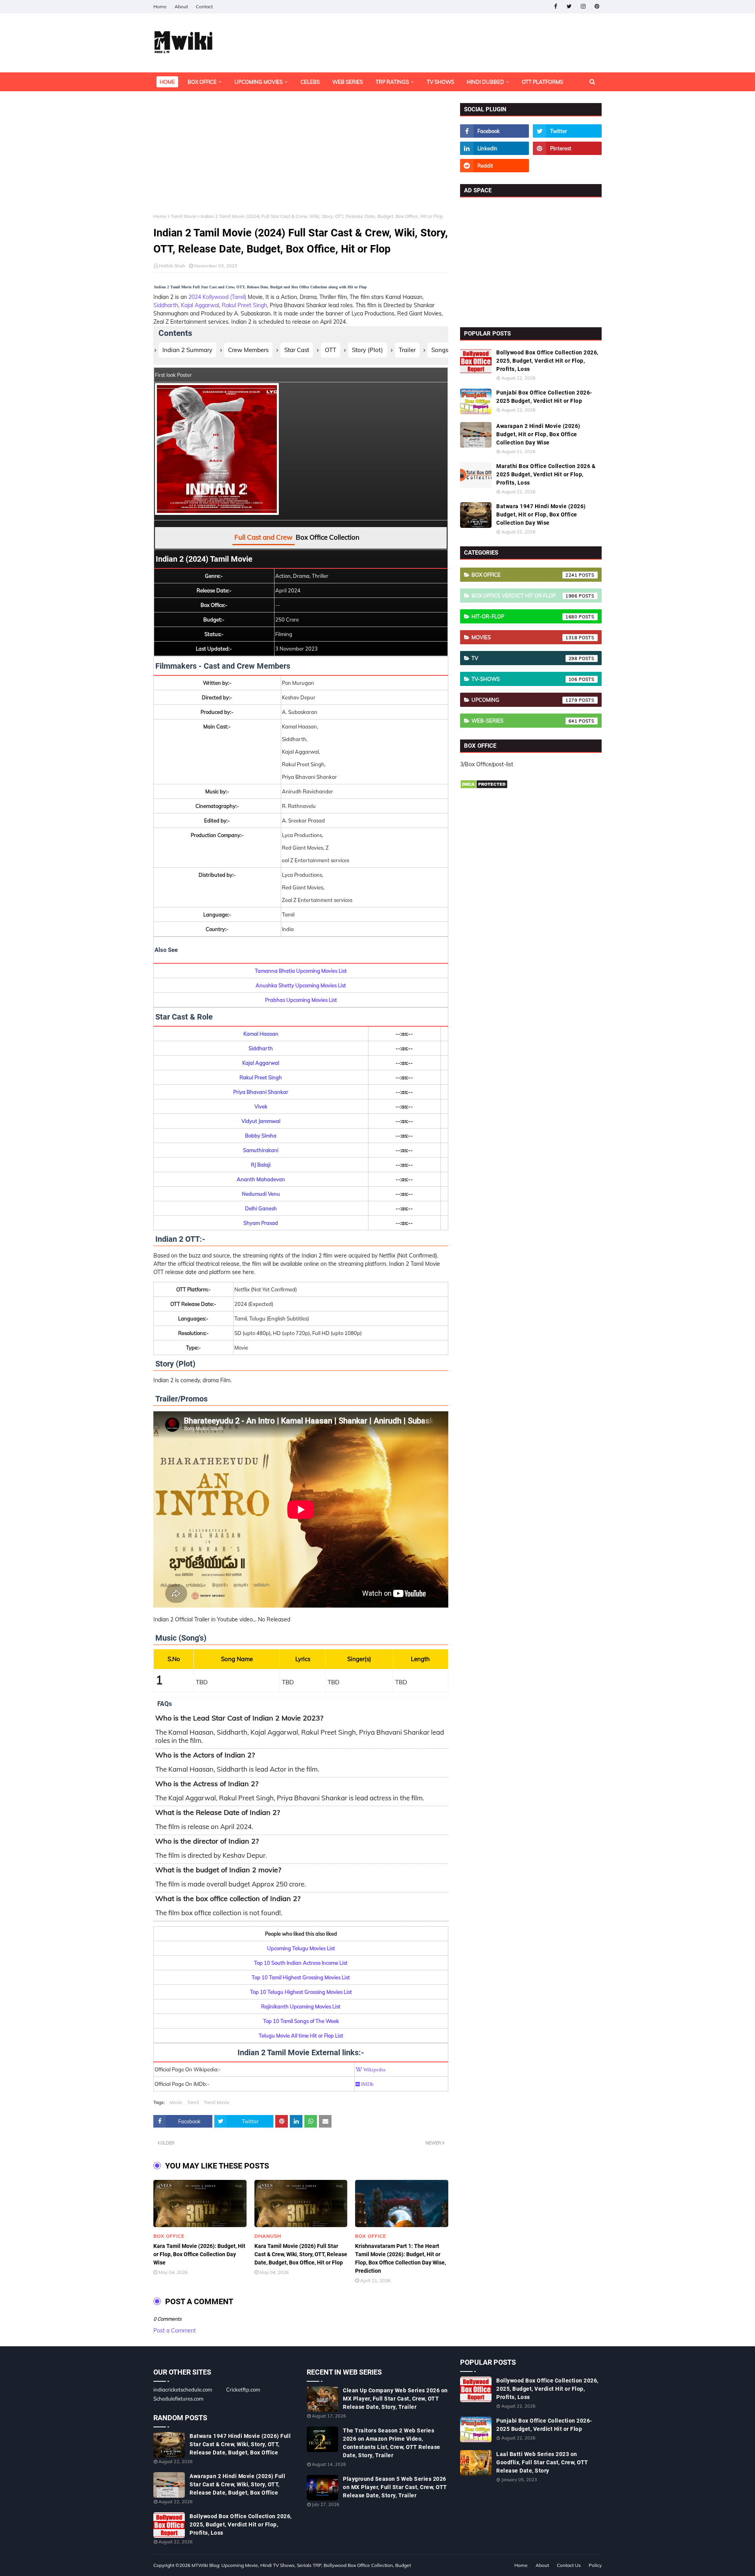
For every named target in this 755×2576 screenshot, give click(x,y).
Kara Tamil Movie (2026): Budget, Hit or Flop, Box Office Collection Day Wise (199, 2254)
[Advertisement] (301, 158)
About (181, 6)
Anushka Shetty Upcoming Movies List (301, 985)
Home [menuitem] (167, 82)
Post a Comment (175, 2331)
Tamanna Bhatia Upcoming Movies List (301, 971)
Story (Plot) (367, 350)
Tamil (193, 2102)
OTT (331, 350)
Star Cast (297, 350)
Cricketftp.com (243, 2390)
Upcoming (525, 700)
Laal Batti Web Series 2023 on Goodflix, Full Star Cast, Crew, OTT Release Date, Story (542, 2462)
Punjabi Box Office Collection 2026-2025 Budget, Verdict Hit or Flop (544, 397)
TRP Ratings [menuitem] (392, 82)
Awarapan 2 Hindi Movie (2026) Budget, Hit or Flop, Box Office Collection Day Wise (538, 434)
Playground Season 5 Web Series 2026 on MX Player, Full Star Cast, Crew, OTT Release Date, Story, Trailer (395, 2487)
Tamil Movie (184, 216)
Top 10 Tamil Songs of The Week (301, 2021)
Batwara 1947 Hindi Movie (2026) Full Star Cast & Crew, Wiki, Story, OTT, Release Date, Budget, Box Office (240, 2444)
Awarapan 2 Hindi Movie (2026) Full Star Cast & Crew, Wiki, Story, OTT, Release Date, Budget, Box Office (237, 2484)
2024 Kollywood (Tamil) (217, 297)
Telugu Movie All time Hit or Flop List (301, 2036)
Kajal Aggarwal (200, 305)
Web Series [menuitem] (348, 82)
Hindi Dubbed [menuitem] (485, 82)
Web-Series (525, 721)
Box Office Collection (328, 537)
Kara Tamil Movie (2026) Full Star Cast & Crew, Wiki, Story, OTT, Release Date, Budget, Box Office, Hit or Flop (301, 2254)
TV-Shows (525, 679)
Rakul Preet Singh (244, 305)
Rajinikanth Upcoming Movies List (301, 2006)
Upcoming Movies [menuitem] (259, 82)
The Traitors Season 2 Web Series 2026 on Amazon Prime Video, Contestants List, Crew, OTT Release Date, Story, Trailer (392, 2443)
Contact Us (569, 2565)
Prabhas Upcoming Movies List (301, 1000)
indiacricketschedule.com (183, 2390)
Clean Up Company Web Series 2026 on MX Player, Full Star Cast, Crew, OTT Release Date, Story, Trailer (395, 2399)
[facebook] (555, 6)
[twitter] (569, 6)
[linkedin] (494, 148)
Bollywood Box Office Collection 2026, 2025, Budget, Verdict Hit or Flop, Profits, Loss (547, 361)
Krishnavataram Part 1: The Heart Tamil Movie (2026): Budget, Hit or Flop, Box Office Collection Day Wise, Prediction (401, 2258)
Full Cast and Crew (263, 537)
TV (525, 658)
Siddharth (166, 305)
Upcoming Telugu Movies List (301, 1948)
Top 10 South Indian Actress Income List (301, 1963)
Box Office (525, 575)
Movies (525, 637)
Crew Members (248, 350)
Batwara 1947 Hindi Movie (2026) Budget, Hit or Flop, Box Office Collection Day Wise (541, 514)
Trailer (407, 350)
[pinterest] (597, 6)
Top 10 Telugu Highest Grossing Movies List (301, 1992)
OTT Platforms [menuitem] (542, 82)
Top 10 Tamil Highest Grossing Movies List (301, 1977)
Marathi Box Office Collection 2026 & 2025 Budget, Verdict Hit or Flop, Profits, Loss (546, 474)
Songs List (445, 350)
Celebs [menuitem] (310, 82)
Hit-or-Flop (525, 616)
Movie (176, 2102)
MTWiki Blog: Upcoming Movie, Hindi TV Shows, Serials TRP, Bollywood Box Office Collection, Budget (301, 2565)
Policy (595, 2565)
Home (160, 6)
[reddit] (494, 166)
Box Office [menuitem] (202, 82)
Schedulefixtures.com (178, 2399)
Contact (204, 6)
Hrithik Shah (172, 266)
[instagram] (583, 6)
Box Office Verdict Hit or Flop (525, 596)
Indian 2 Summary (187, 350)
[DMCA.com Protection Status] (484, 787)
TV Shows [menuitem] (440, 82)
